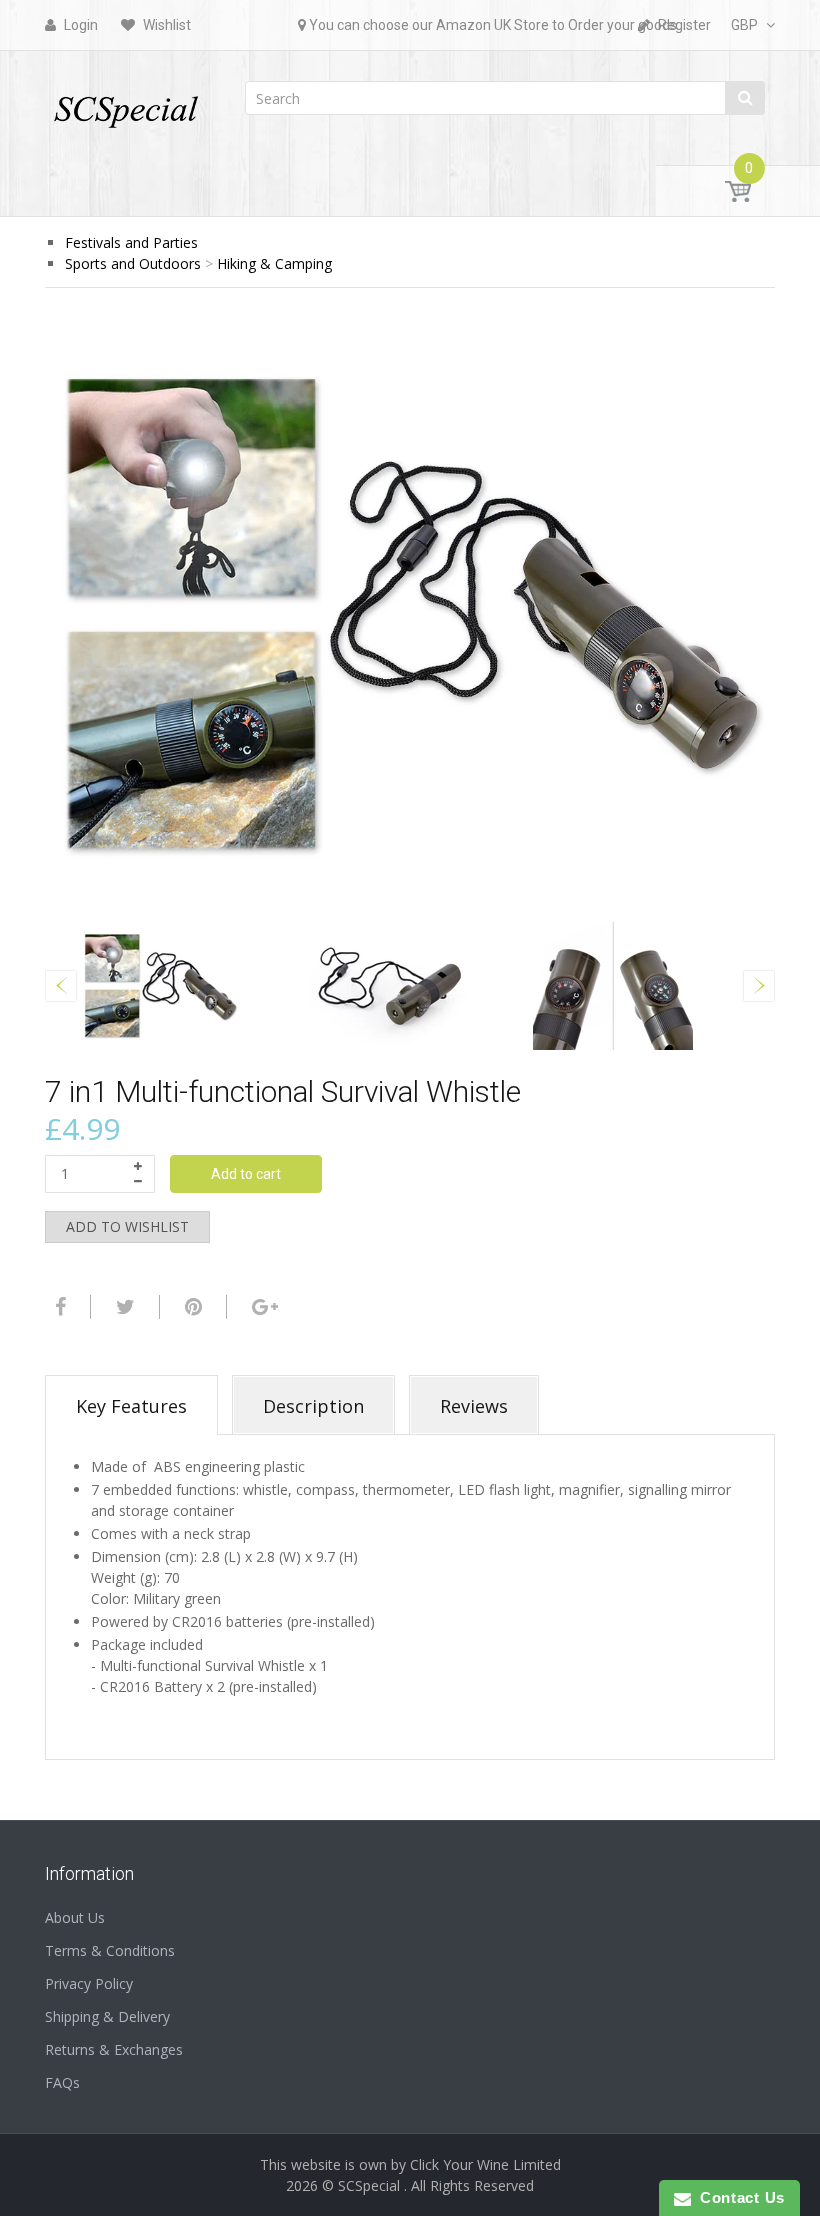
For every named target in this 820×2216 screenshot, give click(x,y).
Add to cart (246, 1174)
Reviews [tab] (474, 1406)
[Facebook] (58, 1307)
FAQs (62, 2082)
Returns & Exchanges (114, 2049)
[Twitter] (123, 1307)
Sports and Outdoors (133, 263)
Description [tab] (313, 1406)
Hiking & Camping (274, 263)
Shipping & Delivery (107, 2016)
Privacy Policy (89, 1983)
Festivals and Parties (131, 242)
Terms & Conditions (110, 1950)
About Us (75, 1917)
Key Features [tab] (131, 1406)
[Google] (262, 1307)
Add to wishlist (127, 1226)
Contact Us (738, 2197)
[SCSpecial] (125, 102)
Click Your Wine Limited (485, 2164)
